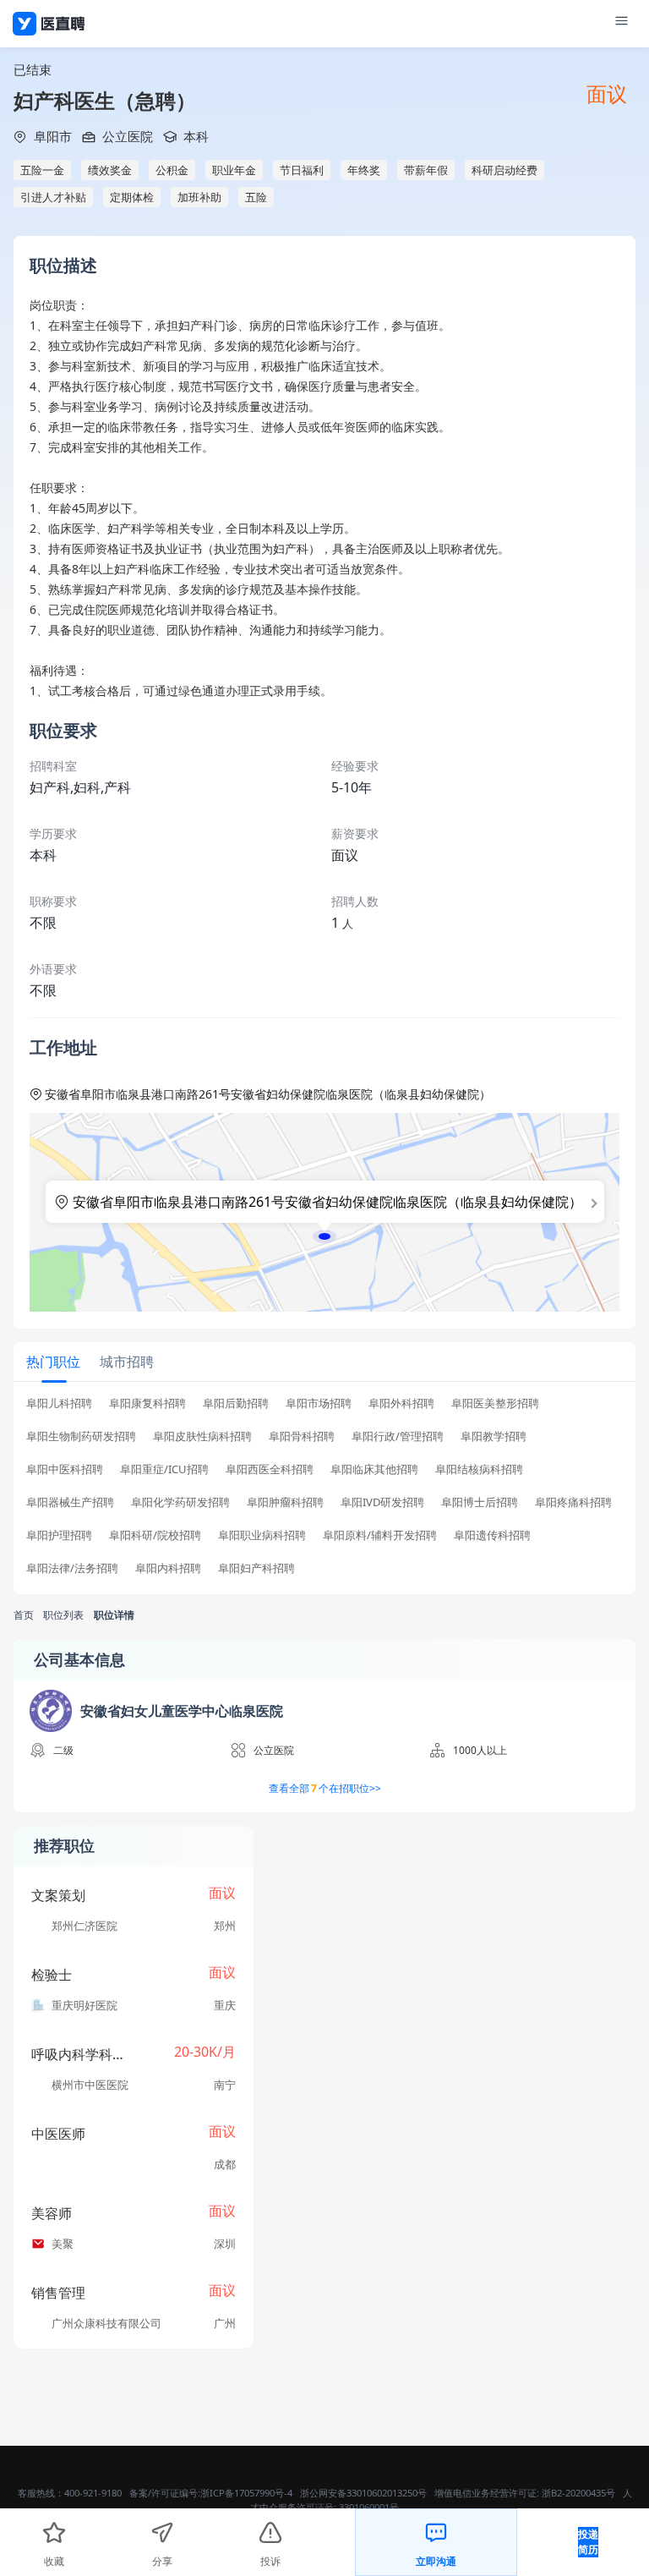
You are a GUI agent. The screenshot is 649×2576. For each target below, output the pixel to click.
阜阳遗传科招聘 (492, 1535)
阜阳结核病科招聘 (479, 1469)
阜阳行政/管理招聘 (398, 1436)
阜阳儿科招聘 (59, 1403)
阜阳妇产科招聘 (256, 1568)
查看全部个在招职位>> (325, 1788)
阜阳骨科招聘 (302, 1436)
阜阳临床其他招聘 (374, 1469)
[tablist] (324, 1362)
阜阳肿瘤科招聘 (285, 1502)
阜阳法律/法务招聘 (72, 1568)
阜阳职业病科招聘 (262, 1535)
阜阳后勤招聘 (236, 1403)
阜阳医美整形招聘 (495, 1403)
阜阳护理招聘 (59, 1535)
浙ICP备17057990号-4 (246, 2493)
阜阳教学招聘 (494, 1436)
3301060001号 (369, 2507)
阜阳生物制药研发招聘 (81, 1436)
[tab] (54, 1361)
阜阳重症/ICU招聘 (164, 1469)
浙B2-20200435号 (578, 2493)
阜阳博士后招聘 (480, 1502)
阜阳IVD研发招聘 (382, 1502)
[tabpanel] (324, 1491)
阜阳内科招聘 (168, 1568)
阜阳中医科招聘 (65, 1469)
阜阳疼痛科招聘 (573, 1502)
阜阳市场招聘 (319, 1403)
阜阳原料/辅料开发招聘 (380, 1535)
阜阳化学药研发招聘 (180, 1502)
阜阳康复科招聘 (147, 1403)
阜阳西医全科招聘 (270, 1469)
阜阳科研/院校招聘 (155, 1535)
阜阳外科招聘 (401, 1403)
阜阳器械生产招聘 (70, 1502)
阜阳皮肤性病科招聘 (202, 1436)
